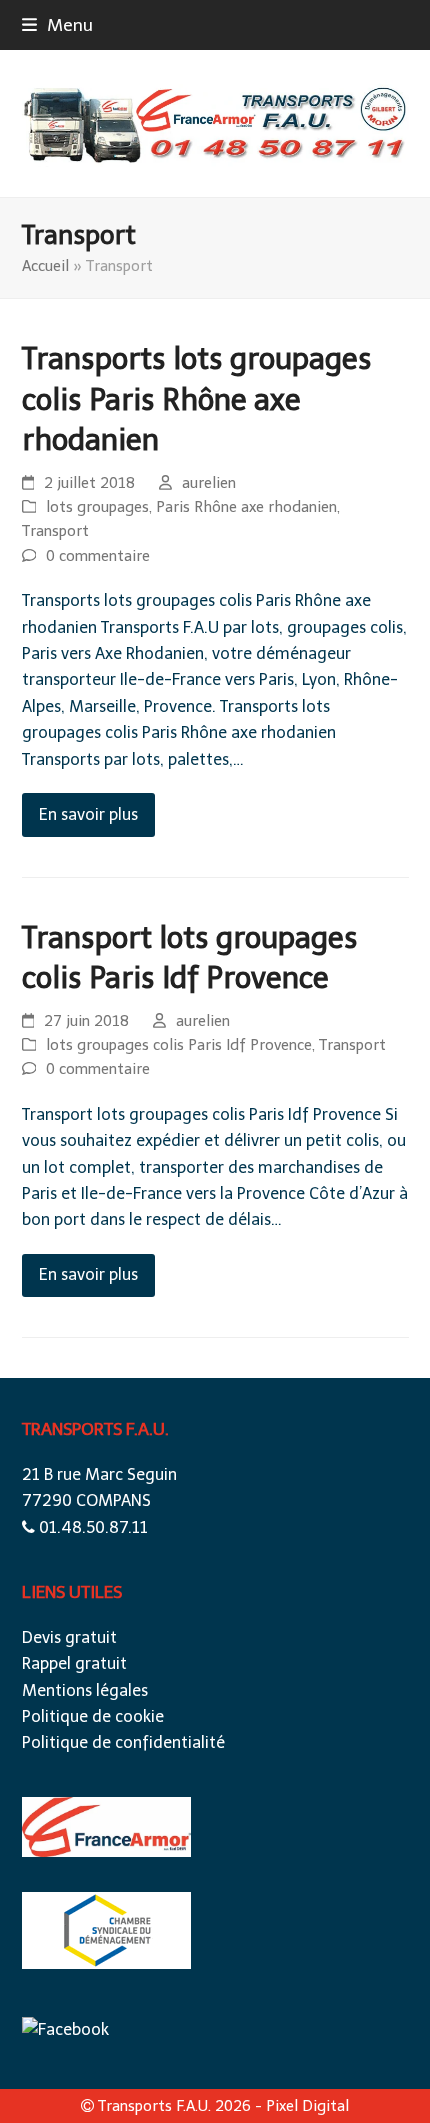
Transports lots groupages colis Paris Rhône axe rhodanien (197, 399)
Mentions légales (85, 1690)
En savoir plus (88, 814)
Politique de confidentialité (123, 1742)
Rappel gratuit (74, 1663)
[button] (57, 25)
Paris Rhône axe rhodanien (246, 507)
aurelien (209, 483)
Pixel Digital (307, 2106)
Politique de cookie (93, 1716)
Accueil (45, 266)
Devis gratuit (69, 1637)
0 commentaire (98, 556)
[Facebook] (65, 2029)
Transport (55, 531)
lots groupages (97, 507)
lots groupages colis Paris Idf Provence (179, 1045)
